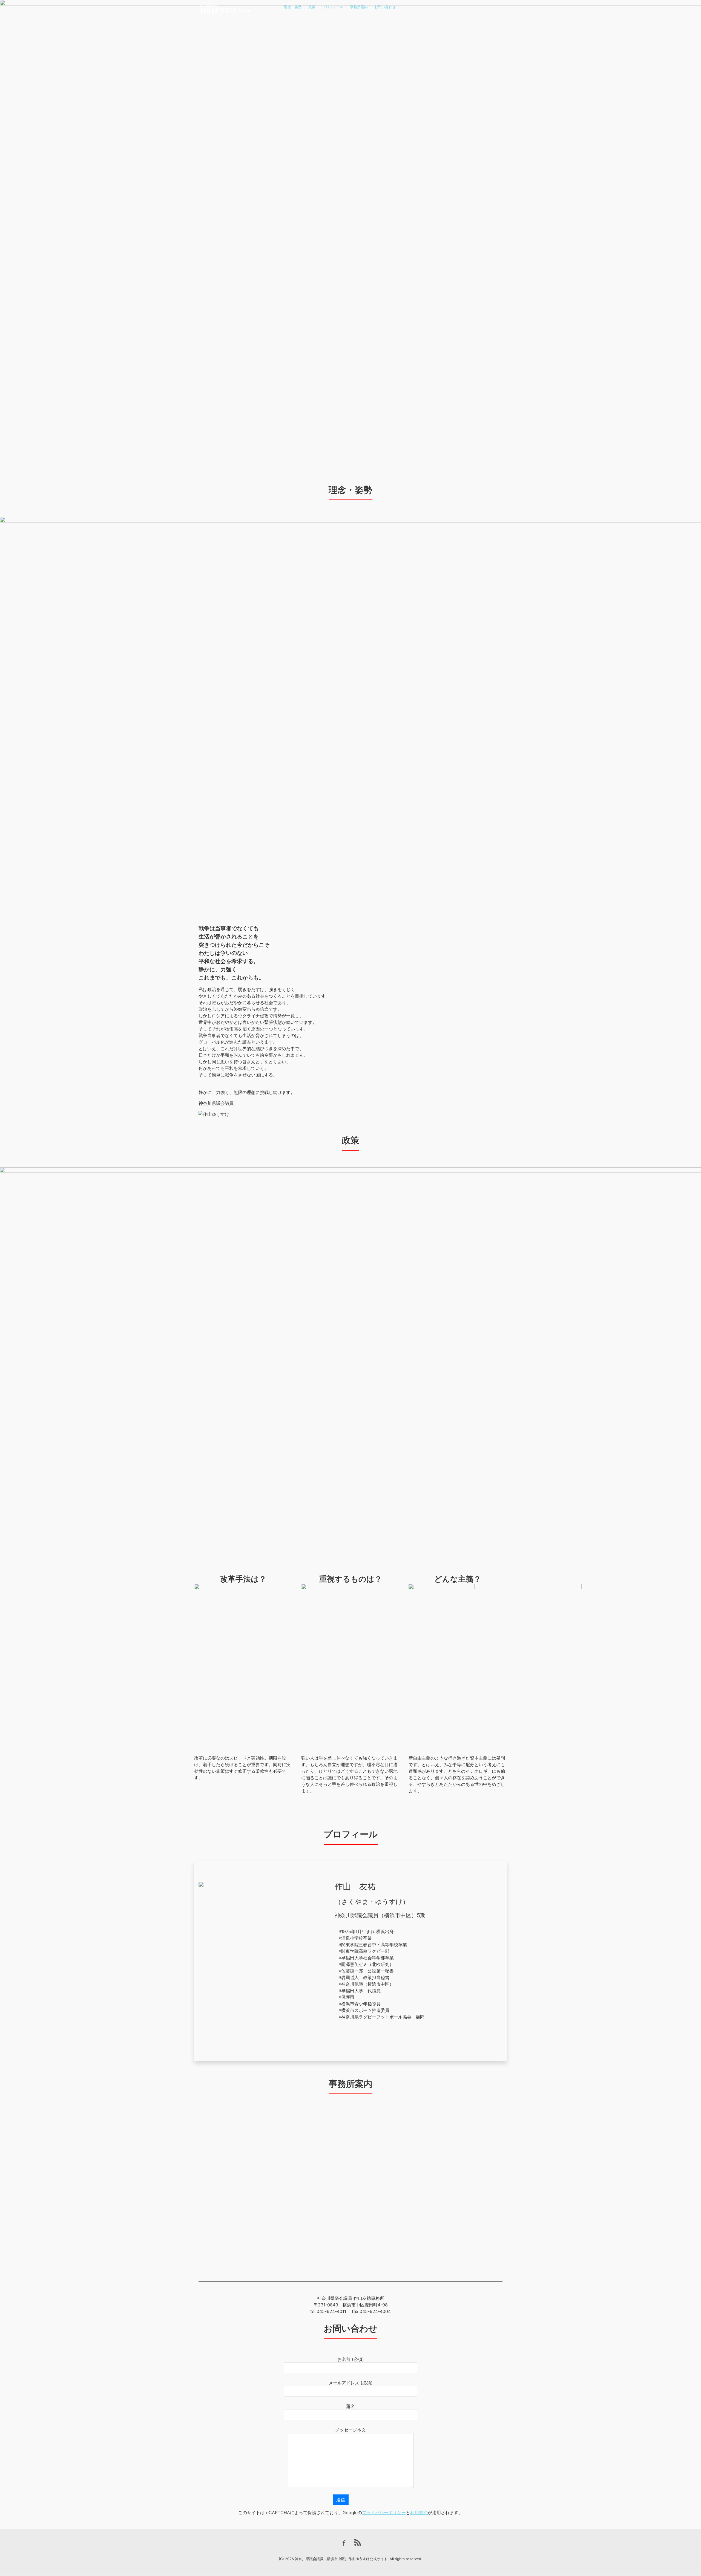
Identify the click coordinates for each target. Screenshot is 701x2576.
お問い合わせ (385, 7)
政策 (312, 7)
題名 (350, 2406)
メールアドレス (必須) (351, 2383)
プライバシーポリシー (384, 2513)
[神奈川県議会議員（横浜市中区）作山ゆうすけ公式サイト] (226, 8)
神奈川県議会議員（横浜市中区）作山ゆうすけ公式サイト (341, 2559)
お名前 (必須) (351, 2359)
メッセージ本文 (350, 2430)
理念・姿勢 (293, 7)
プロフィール (333, 7)
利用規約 (419, 2513)
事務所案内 (359, 7)
